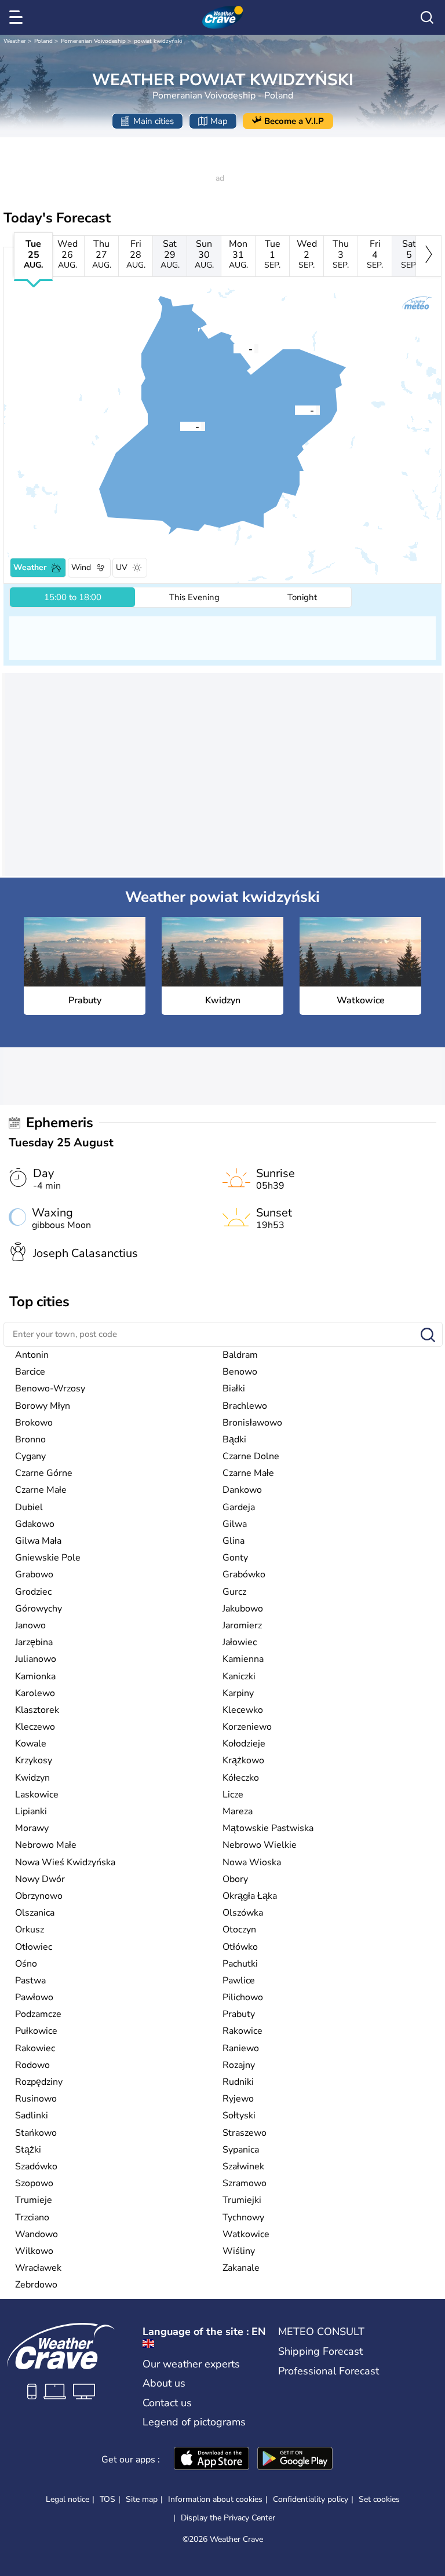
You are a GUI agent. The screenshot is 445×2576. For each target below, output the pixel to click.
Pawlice (239, 1981)
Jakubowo (243, 1609)
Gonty (235, 1558)
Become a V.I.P (294, 121)
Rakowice (242, 2031)
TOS (107, 2499)
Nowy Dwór (40, 1879)
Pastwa (30, 1981)
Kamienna (243, 1659)
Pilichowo (243, 1997)
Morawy (32, 1828)
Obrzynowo (39, 1896)
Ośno (26, 1964)
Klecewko (243, 1710)
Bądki (234, 1439)
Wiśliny (239, 2251)
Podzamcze (38, 2014)
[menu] (18, 17)
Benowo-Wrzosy (50, 1389)
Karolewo (35, 1693)
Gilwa (235, 1524)
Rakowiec (35, 2048)
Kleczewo (35, 1727)
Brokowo (34, 1423)
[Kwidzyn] (180, 426)
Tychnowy (243, 2217)
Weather (15, 41)
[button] (295, 410)
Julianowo (36, 1659)
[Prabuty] (295, 410)
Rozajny (239, 2065)
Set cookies (379, 2500)
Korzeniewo (247, 1727)
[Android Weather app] (295, 2460)
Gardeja (239, 1507)
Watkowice (246, 2234)
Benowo (240, 1372)
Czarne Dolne (251, 1456)
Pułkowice (36, 2031)
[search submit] (428, 1335)
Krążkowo (243, 1760)
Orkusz (30, 1930)
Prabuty (239, 2014)
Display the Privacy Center (228, 2518)
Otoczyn (239, 1930)
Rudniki (238, 2082)
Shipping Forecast (320, 2351)
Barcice (30, 1372)
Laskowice (37, 1795)
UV (122, 567)
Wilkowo (34, 2251)
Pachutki (240, 1964)
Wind (81, 567)
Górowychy (39, 1609)
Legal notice (68, 2499)
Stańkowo (36, 2133)
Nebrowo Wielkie (260, 1845)
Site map (142, 2499)
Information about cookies (215, 2499)
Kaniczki (239, 1676)
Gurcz (234, 1592)
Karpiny (238, 1693)
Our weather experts (191, 2364)
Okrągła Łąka (250, 1896)
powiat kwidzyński (158, 41)
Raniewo (241, 2048)
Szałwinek (243, 2166)
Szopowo (34, 2183)
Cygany (30, 1456)
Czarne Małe (248, 1473)
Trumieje (34, 2200)
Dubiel (29, 1507)
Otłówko (240, 1947)
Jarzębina (34, 1642)
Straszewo (245, 2133)
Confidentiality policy (311, 2499)
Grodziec (33, 1592)
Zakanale (241, 2268)
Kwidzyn (32, 1778)
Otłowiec (34, 1947)
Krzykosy (34, 1760)
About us (164, 2383)
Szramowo (245, 2183)
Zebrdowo (36, 2285)
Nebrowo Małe (46, 1845)
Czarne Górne (44, 1473)
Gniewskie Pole (48, 1558)
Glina (234, 1541)
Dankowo (242, 1490)
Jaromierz (242, 1625)
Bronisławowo (252, 1423)
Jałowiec (240, 1642)
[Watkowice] (234, 348)
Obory (235, 1879)
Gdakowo (35, 1524)
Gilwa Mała (38, 1541)
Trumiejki (242, 2200)
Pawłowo (34, 1997)
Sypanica (241, 2150)
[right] (428, 256)
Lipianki (31, 1811)
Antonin (32, 1355)
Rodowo (32, 2065)
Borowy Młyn (43, 1406)
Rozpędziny (39, 2082)
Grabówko (244, 1574)
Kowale (31, 1744)
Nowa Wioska (252, 1862)
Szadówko (36, 2166)
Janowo (30, 1625)
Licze (233, 1795)
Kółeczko (241, 1778)
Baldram (240, 1355)
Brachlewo (245, 1406)
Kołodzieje (244, 1744)
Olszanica (35, 1913)
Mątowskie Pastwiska (268, 1828)
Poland (43, 41)
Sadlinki (32, 2115)
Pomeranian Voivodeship (93, 41)
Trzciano (32, 2217)
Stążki (28, 2150)
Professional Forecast (329, 2371)
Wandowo (37, 2234)
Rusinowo (36, 2099)
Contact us (167, 2403)
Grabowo (34, 1574)
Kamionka (35, 1676)
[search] (427, 17)
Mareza (238, 1811)
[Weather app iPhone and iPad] (211, 2460)
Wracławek (38, 2268)
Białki (234, 1389)
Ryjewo (238, 2099)
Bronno (30, 1439)
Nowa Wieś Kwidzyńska (65, 1862)
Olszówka (243, 1913)
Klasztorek (37, 1710)
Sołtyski (239, 2115)
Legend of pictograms (194, 2422)
